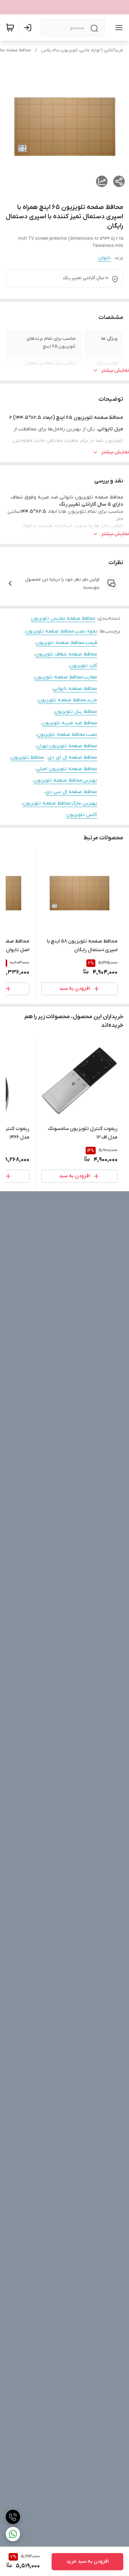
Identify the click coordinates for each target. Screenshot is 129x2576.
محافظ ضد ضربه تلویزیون (70, 723)
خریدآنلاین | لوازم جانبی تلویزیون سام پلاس (82, 50)
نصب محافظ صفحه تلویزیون (67, 734)
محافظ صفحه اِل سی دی (71, 792)
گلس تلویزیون (82, 815)
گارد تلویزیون (83, 666)
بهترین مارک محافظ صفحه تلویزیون (60, 803)
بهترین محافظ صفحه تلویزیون (65, 780)
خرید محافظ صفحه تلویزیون (68, 700)
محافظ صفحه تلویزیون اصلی (67, 769)
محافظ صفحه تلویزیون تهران (67, 746)
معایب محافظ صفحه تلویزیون (66, 677)
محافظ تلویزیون (27, 757)
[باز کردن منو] (118, 28)
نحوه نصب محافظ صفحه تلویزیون (61, 631)
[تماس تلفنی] (13, 2517)
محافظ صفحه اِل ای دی (73, 757)
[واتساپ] (13, 2534)
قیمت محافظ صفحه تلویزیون (66, 643)
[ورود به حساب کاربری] (29, 28)
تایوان (104, 258)
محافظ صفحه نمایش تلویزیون (63, 618)
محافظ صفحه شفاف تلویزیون (66, 654)
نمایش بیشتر (115, 370)
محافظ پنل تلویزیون (76, 712)
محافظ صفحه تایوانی (75, 689)
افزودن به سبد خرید (87, 2561)
